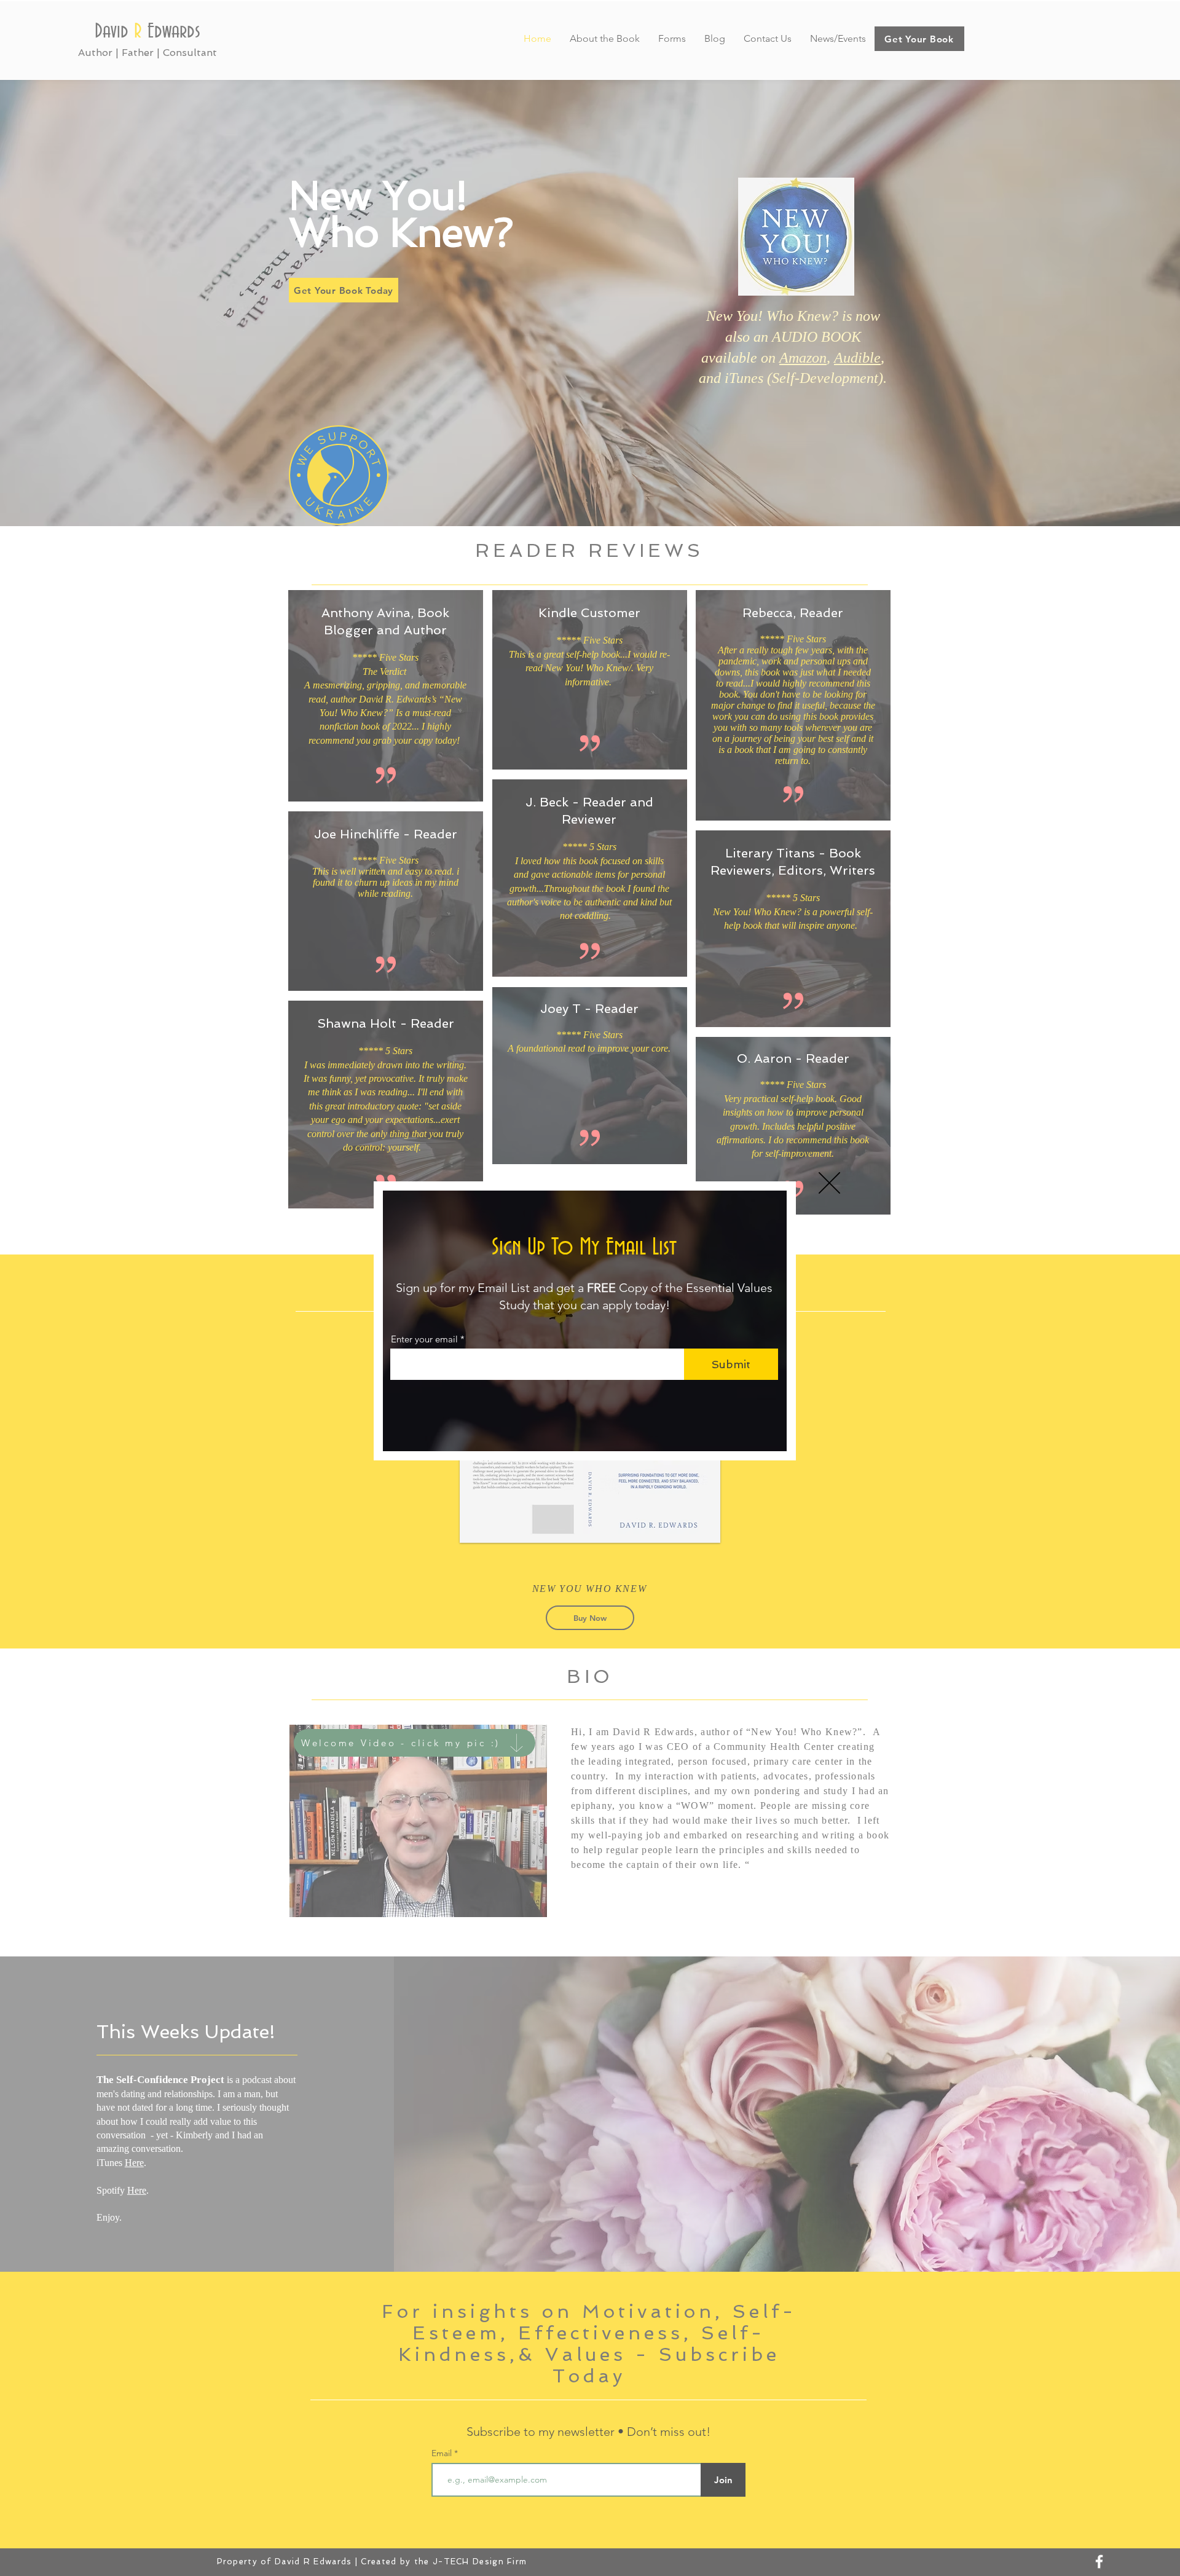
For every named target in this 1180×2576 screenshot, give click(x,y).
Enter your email (424, 1339)
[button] (829, 1183)
